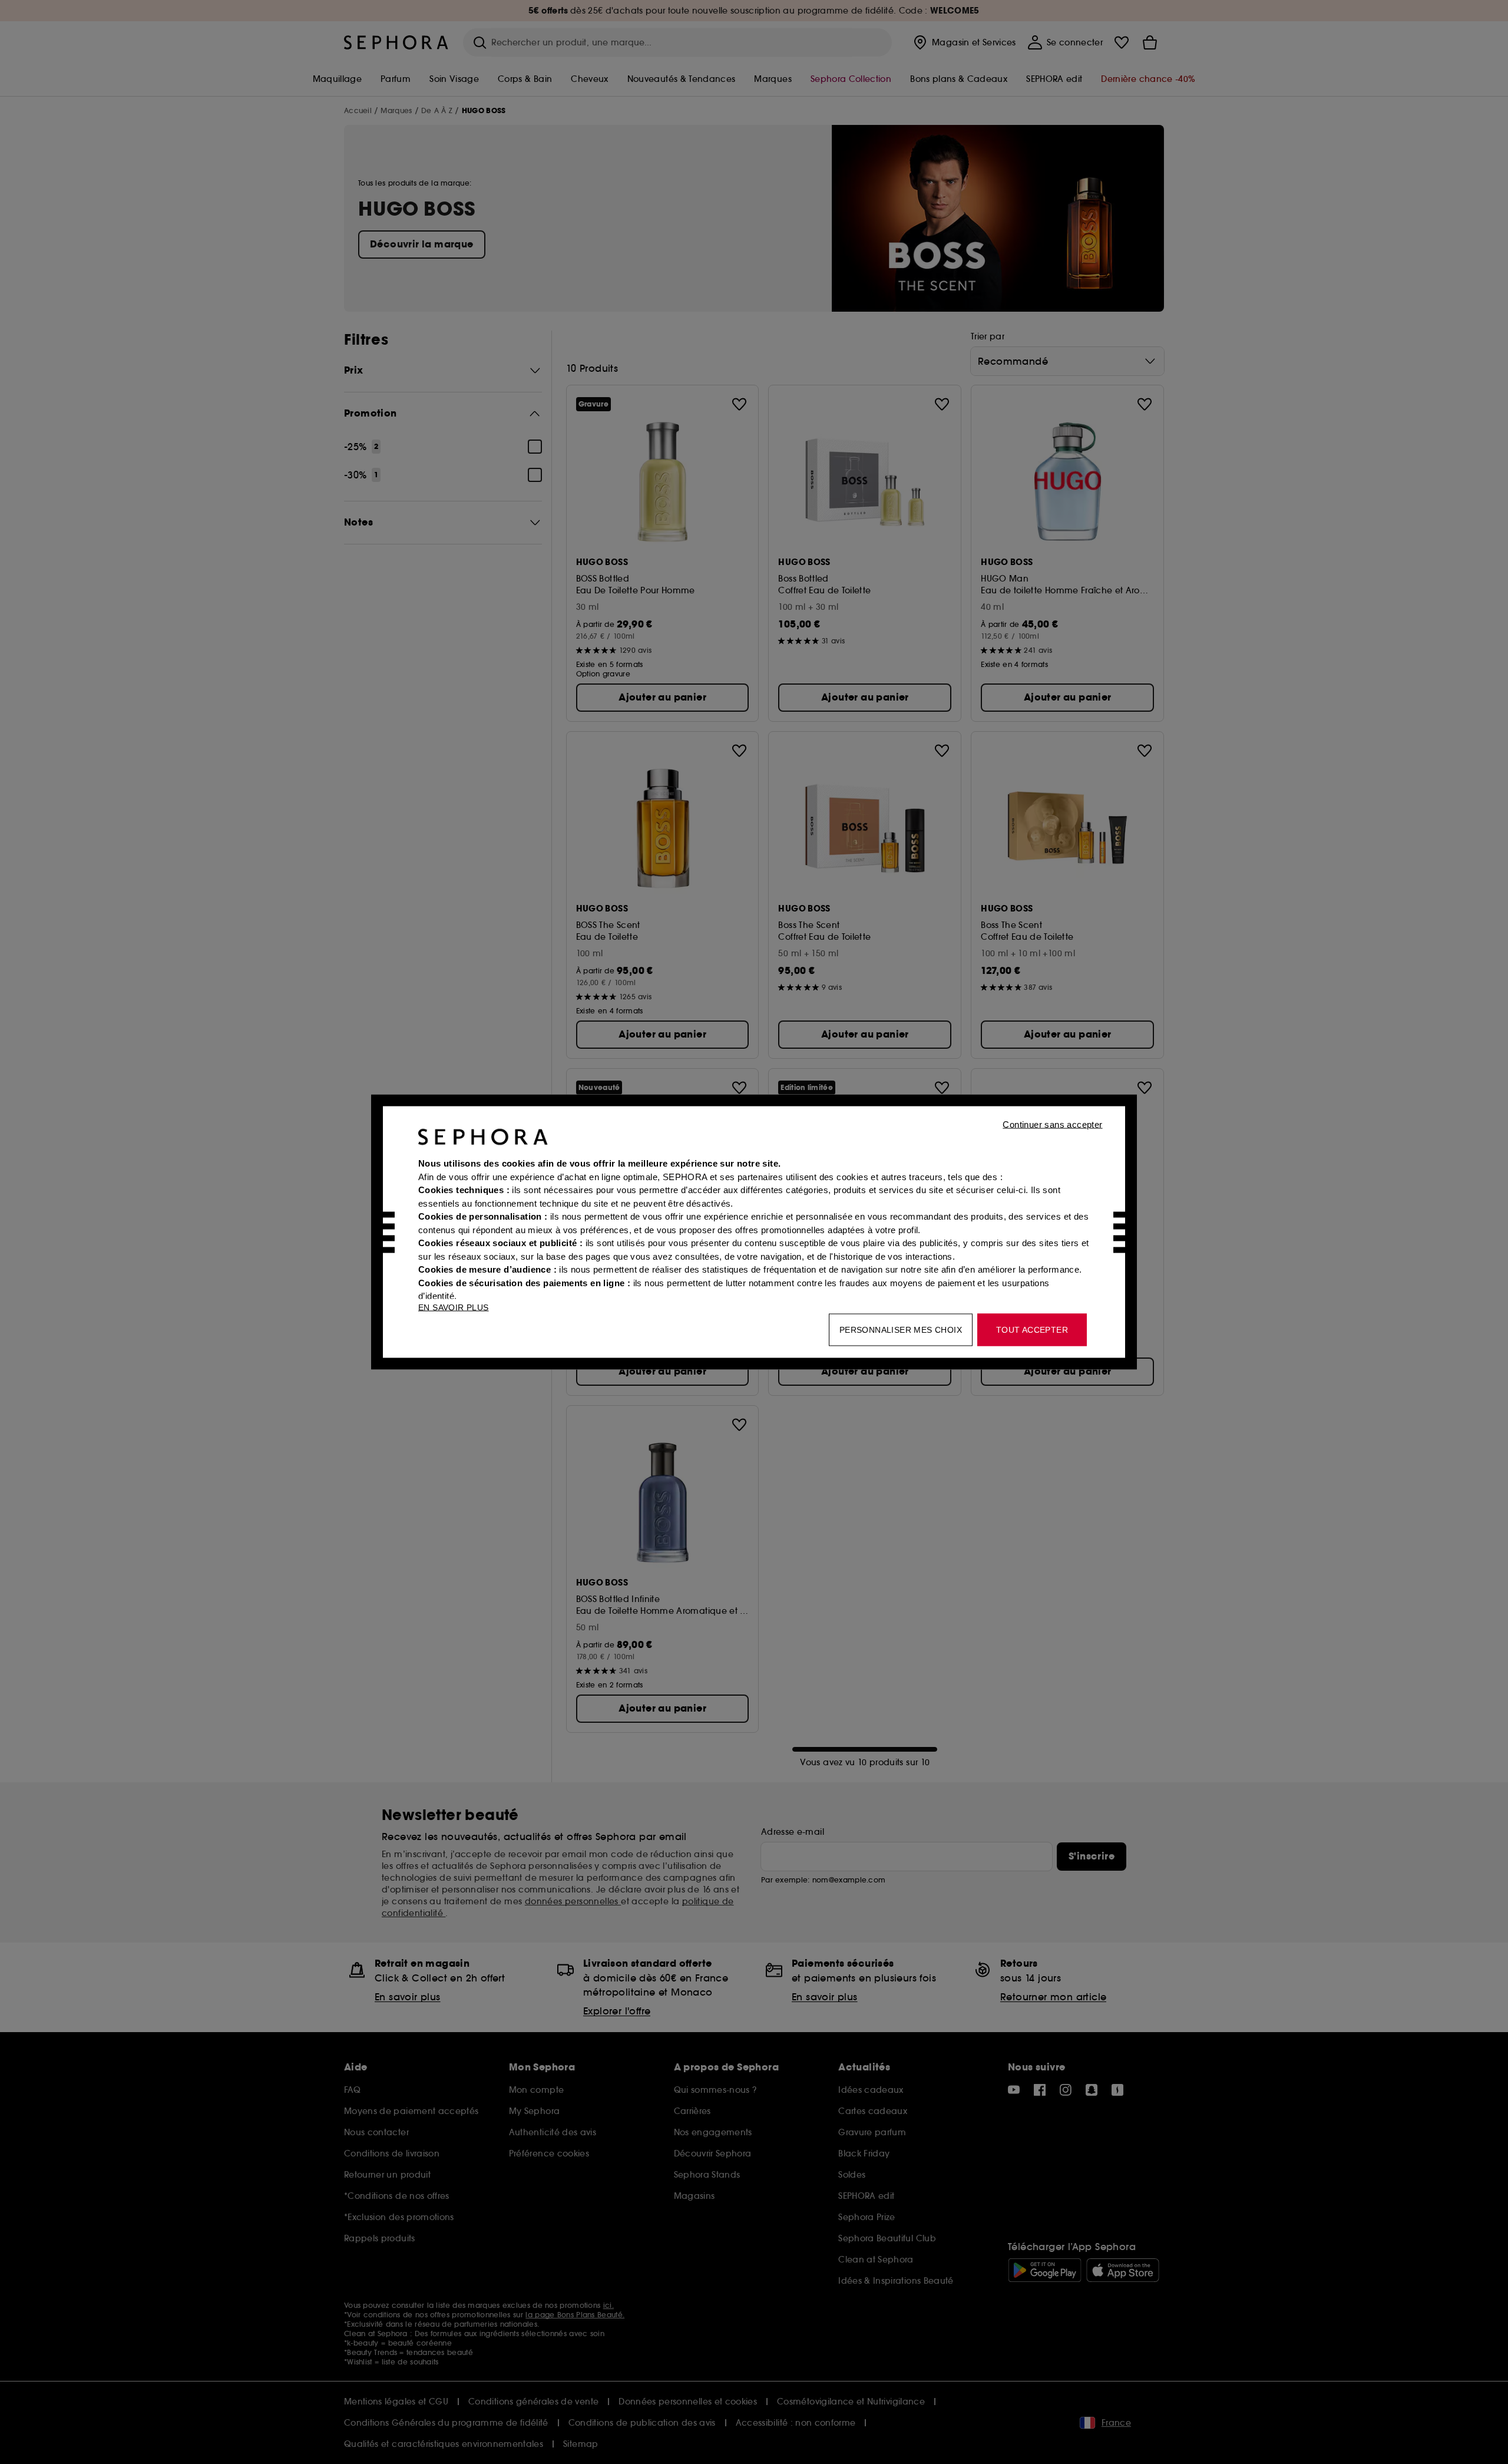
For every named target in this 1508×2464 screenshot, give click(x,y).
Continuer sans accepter (1052, 1124)
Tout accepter (1032, 1330)
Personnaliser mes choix (901, 1330)
